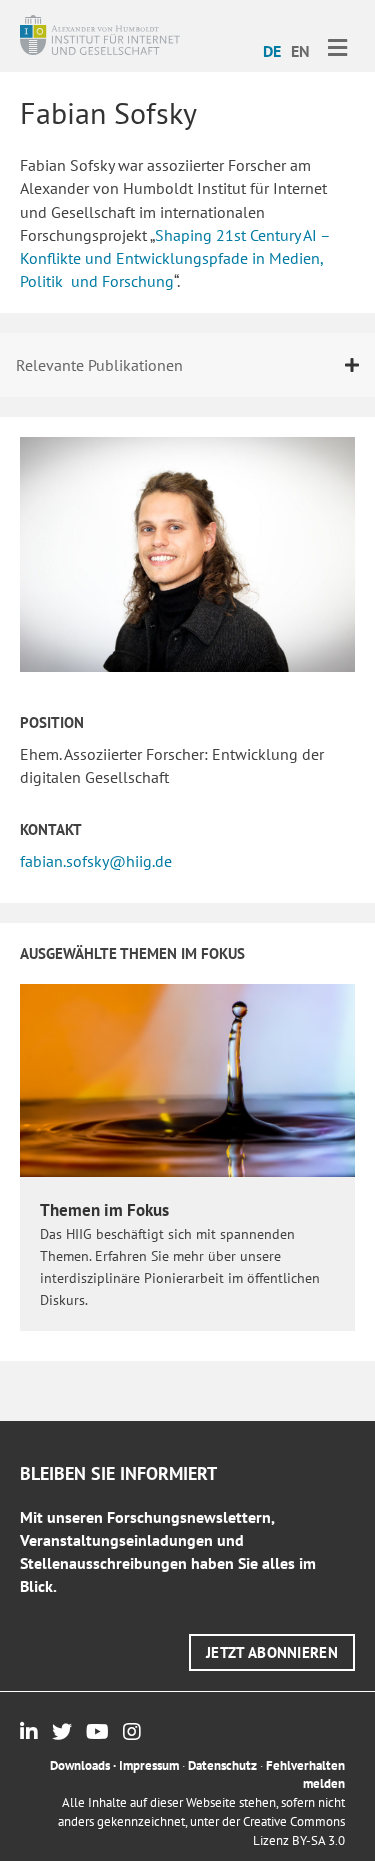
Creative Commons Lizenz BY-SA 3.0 (294, 1831)
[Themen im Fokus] (187, 1079)
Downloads (80, 1765)
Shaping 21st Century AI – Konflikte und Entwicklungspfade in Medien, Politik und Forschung (175, 258)
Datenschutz (222, 1765)
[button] (272, 1652)
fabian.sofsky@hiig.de (96, 861)
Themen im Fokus (104, 1210)
